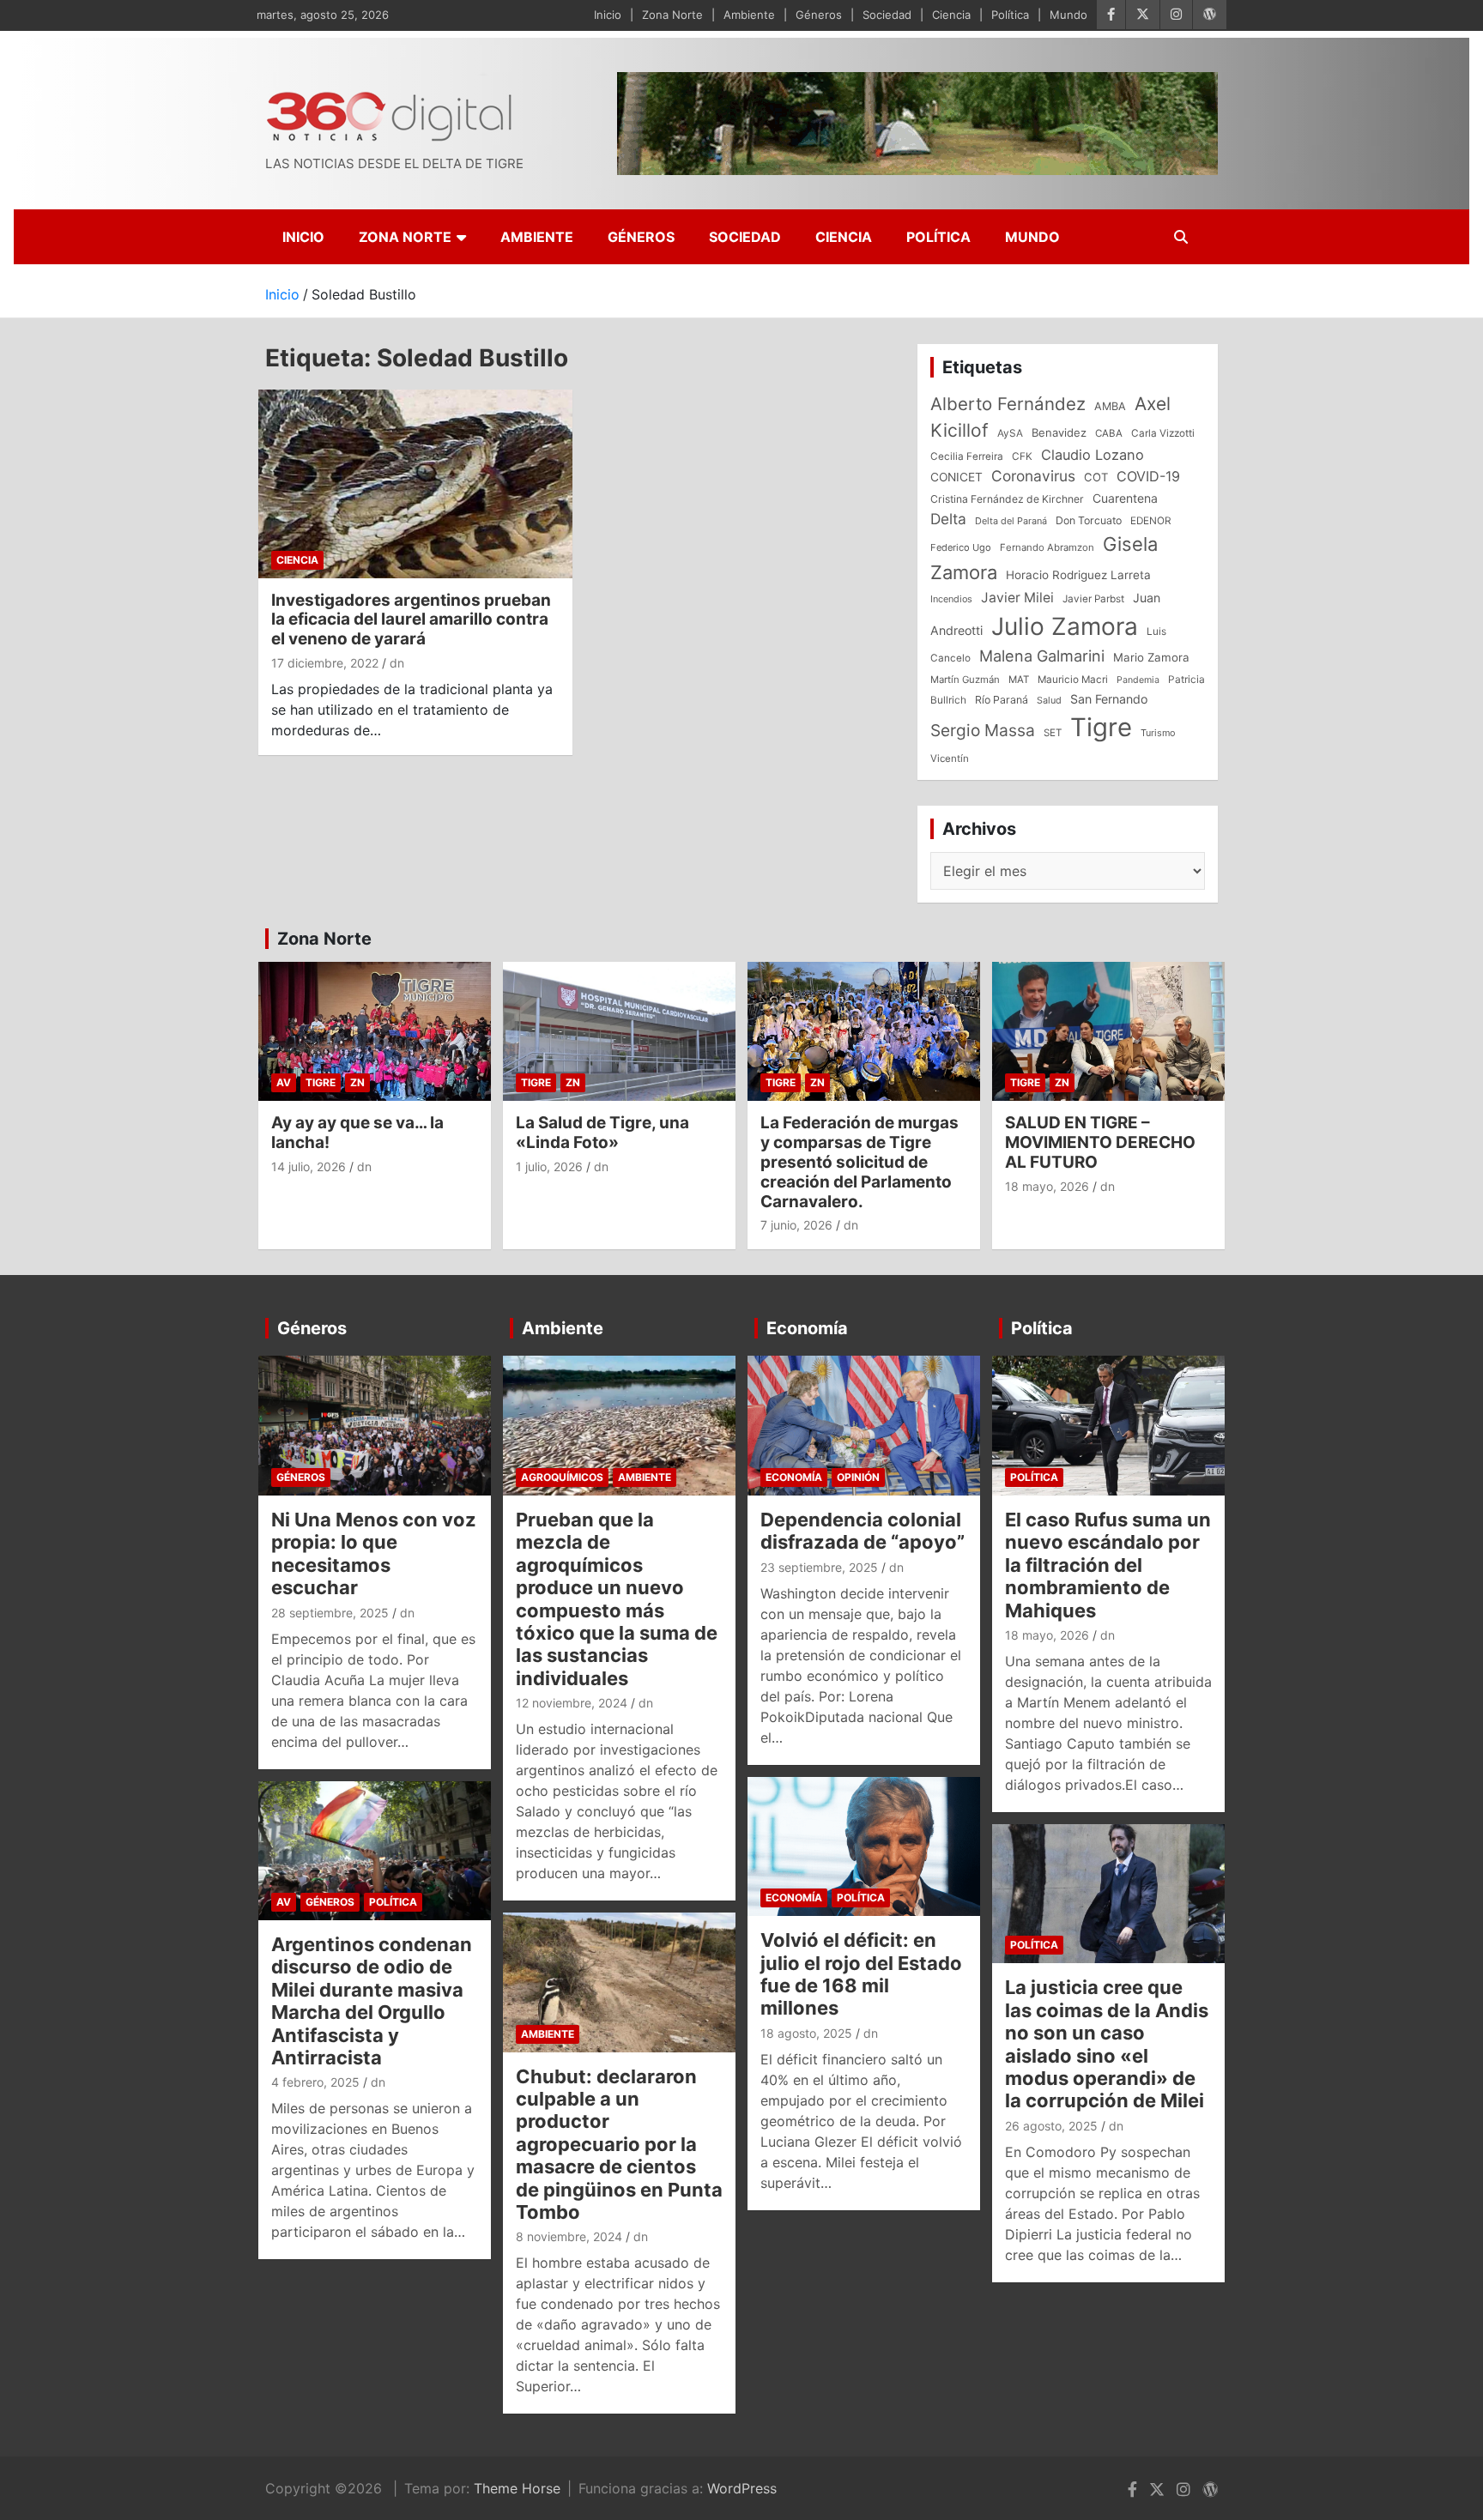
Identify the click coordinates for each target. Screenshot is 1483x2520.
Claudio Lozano (1093, 455)
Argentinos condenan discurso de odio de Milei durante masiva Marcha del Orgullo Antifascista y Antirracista (372, 2001)
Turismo (1158, 733)
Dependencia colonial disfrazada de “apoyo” (863, 1531)
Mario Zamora (1151, 657)
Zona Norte (672, 15)
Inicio (608, 15)
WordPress (742, 2488)
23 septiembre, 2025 (819, 1567)
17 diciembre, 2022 (325, 663)
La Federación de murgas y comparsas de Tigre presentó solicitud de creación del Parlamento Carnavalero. (860, 1162)
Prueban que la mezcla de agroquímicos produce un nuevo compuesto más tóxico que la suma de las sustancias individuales (617, 1599)
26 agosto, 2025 (1051, 2126)
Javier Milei (1017, 598)
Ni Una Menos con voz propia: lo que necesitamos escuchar (374, 1553)
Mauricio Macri (1073, 680)
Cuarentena (1125, 498)
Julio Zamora (1065, 626)
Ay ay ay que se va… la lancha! (357, 1133)
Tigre (1101, 727)
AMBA (1110, 406)
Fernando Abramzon (1047, 547)
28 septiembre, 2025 (330, 1613)
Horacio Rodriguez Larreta (1078, 575)
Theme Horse (517, 2488)
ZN (357, 1082)
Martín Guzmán (965, 680)
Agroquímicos (562, 1477)
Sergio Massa (983, 730)
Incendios (951, 599)
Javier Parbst (1093, 599)
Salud (1049, 700)
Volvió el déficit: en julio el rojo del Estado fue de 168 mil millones (861, 1974)
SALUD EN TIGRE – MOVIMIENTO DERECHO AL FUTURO (1100, 1142)
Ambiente (749, 15)
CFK (1022, 456)
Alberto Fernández (1008, 404)
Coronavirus (1033, 476)
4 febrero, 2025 (315, 2082)
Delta (948, 519)
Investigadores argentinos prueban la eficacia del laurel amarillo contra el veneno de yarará (411, 620)
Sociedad (887, 15)
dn (397, 663)
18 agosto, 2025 (806, 2033)
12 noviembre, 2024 (572, 1703)
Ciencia (951, 15)
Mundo (1068, 15)
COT (1096, 477)
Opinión (858, 1477)
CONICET (956, 477)
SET (1053, 733)
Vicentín (950, 758)
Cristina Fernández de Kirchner (1007, 499)
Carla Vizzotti (1163, 433)
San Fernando (1109, 699)
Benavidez (1059, 432)
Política (1010, 15)
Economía (807, 1328)
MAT (1019, 680)
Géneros (819, 15)
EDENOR (1151, 521)
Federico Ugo (961, 547)
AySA (1010, 433)
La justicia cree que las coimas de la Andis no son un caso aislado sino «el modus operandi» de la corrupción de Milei (1107, 2044)
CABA (1109, 433)
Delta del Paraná (1011, 521)
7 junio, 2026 (796, 1225)
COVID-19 (1148, 476)
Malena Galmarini (1042, 656)
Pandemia (1138, 680)
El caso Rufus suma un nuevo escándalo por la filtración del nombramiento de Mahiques (1108, 1565)
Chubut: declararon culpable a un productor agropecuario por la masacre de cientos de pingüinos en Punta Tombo (619, 2144)
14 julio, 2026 (309, 1166)
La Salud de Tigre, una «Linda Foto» (602, 1133)
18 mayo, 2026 (1047, 1186)
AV (284, 1082)
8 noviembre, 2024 (569, 2236)
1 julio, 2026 (549, 1166)
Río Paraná (1002, 700)
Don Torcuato (1089, 520)
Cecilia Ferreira (967, 456)
